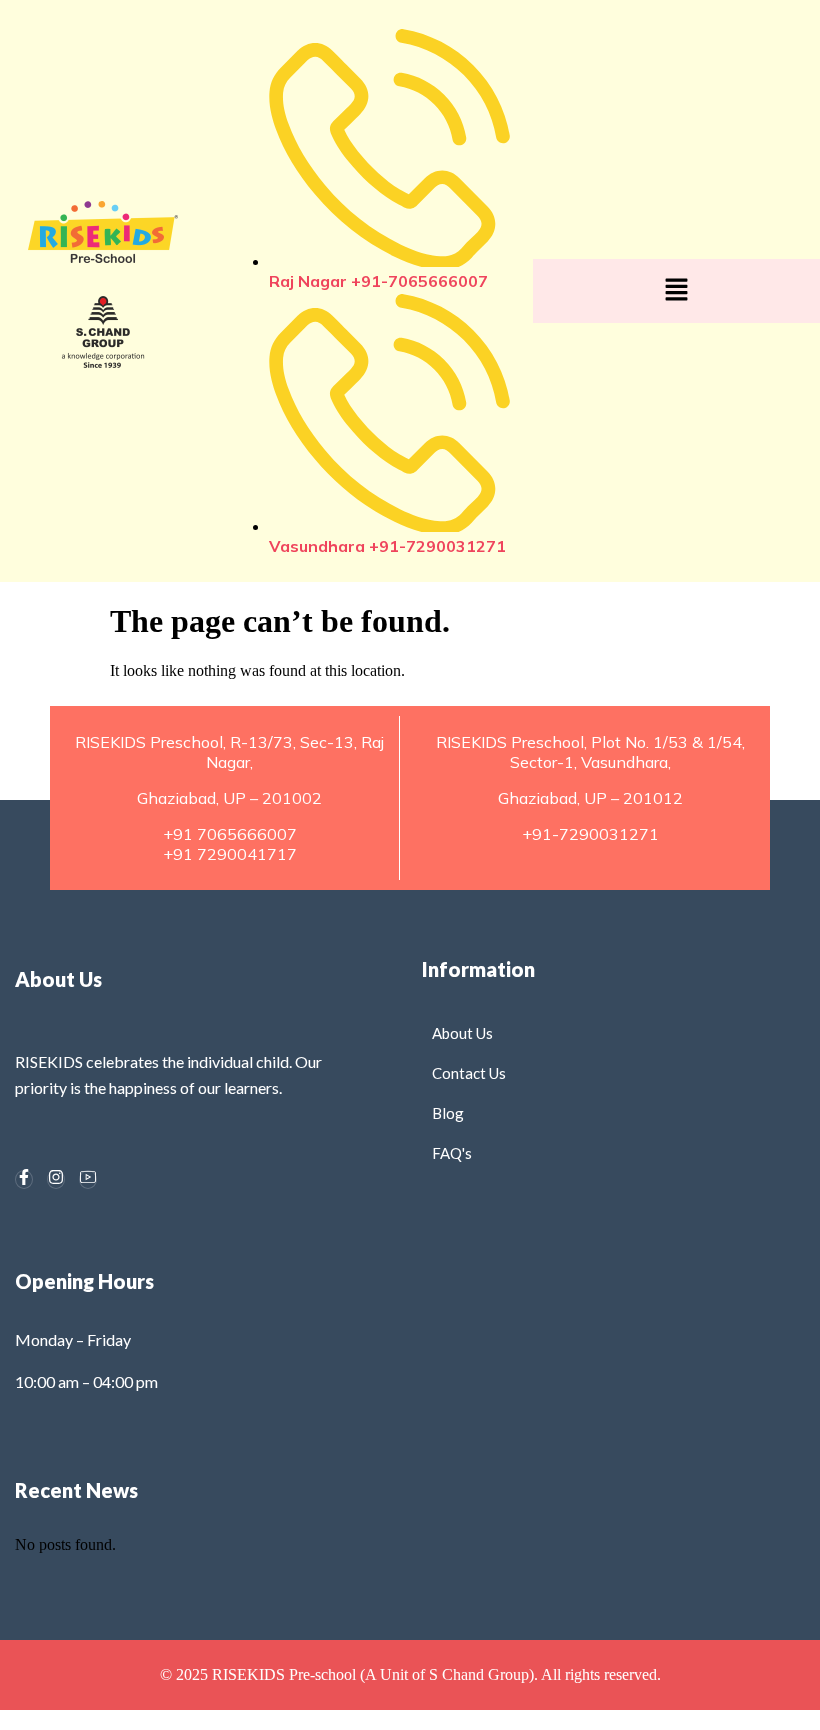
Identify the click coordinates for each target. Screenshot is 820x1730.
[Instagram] (56, 1179)
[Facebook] (24, 1179)
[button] (676, 291)
